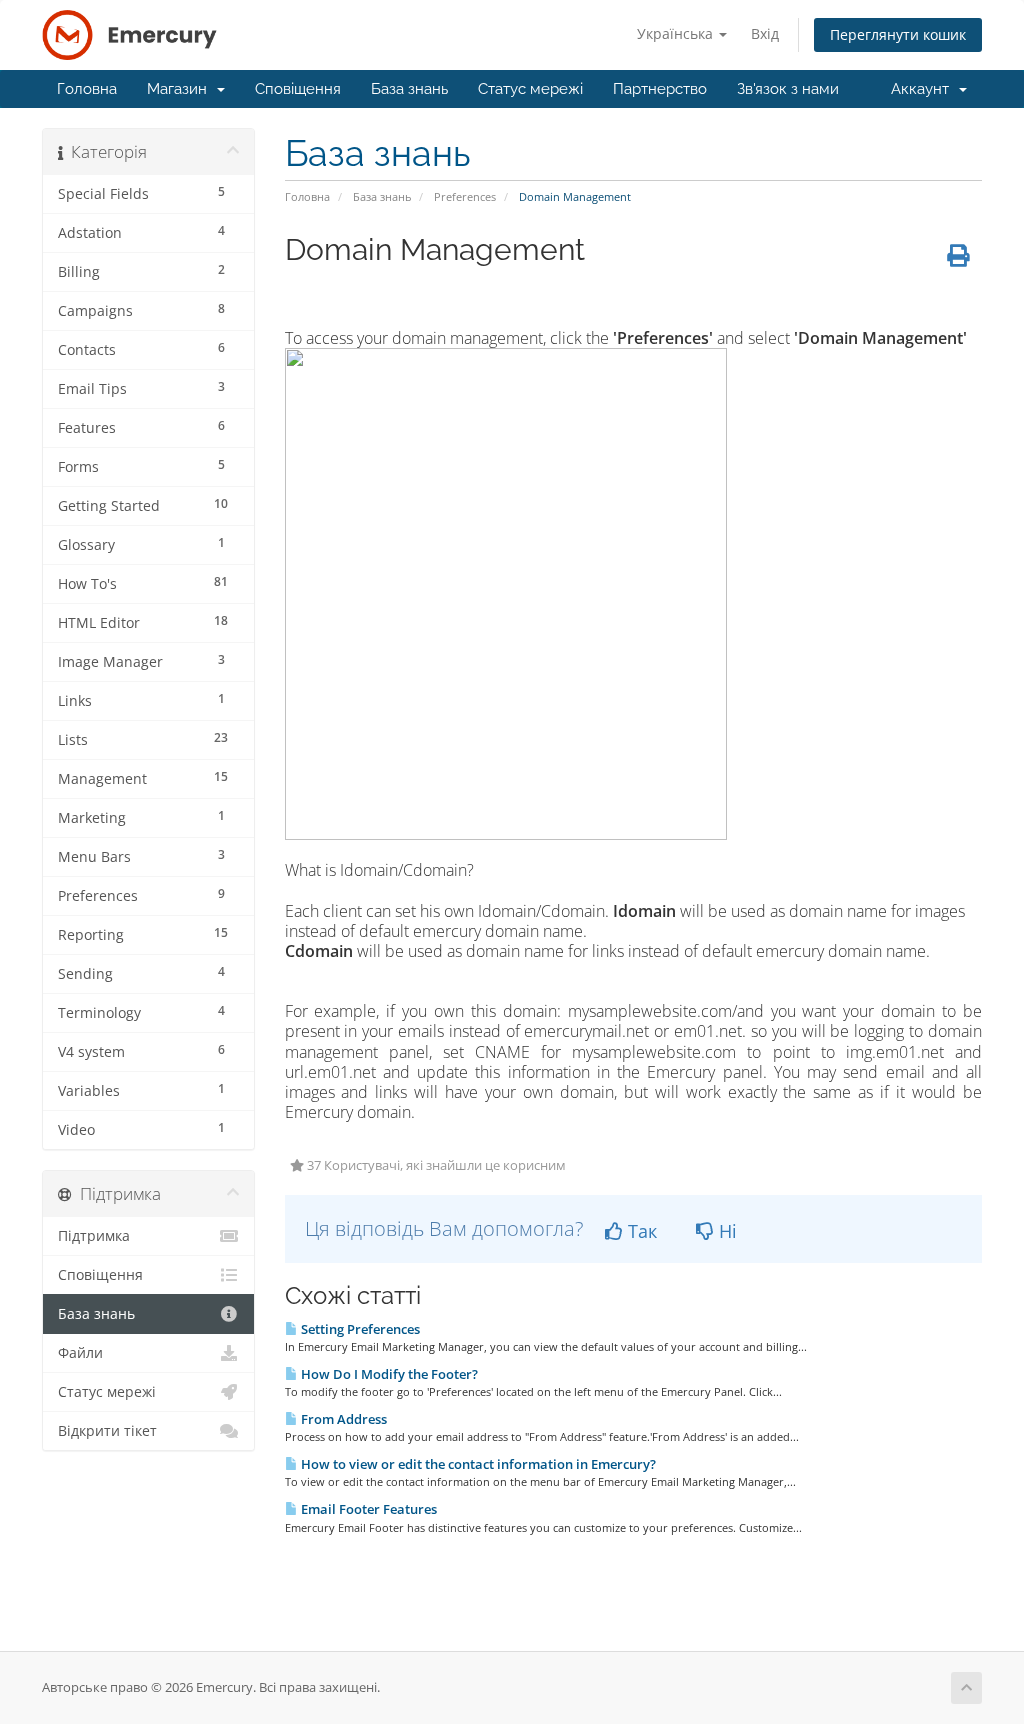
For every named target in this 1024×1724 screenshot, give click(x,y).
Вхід (765, 33)
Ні (725, 1231)
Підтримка (94, 1236)
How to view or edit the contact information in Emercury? (477, 1464)
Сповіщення (298, 89)
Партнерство (660, 89)
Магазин (181, 89)
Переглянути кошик (898, 34)
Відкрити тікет (107, 1431)
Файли (80, 1353)
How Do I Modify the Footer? (388, 1374)
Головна (87, 89)
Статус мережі (530, 89)
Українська (677, 33)
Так (640, 1231)
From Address (342, 1419)
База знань (409, 89)
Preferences (465, 196)
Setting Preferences (359, 1329)
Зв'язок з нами (788, 89)
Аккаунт (924, 89)
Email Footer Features (367, 1509)
